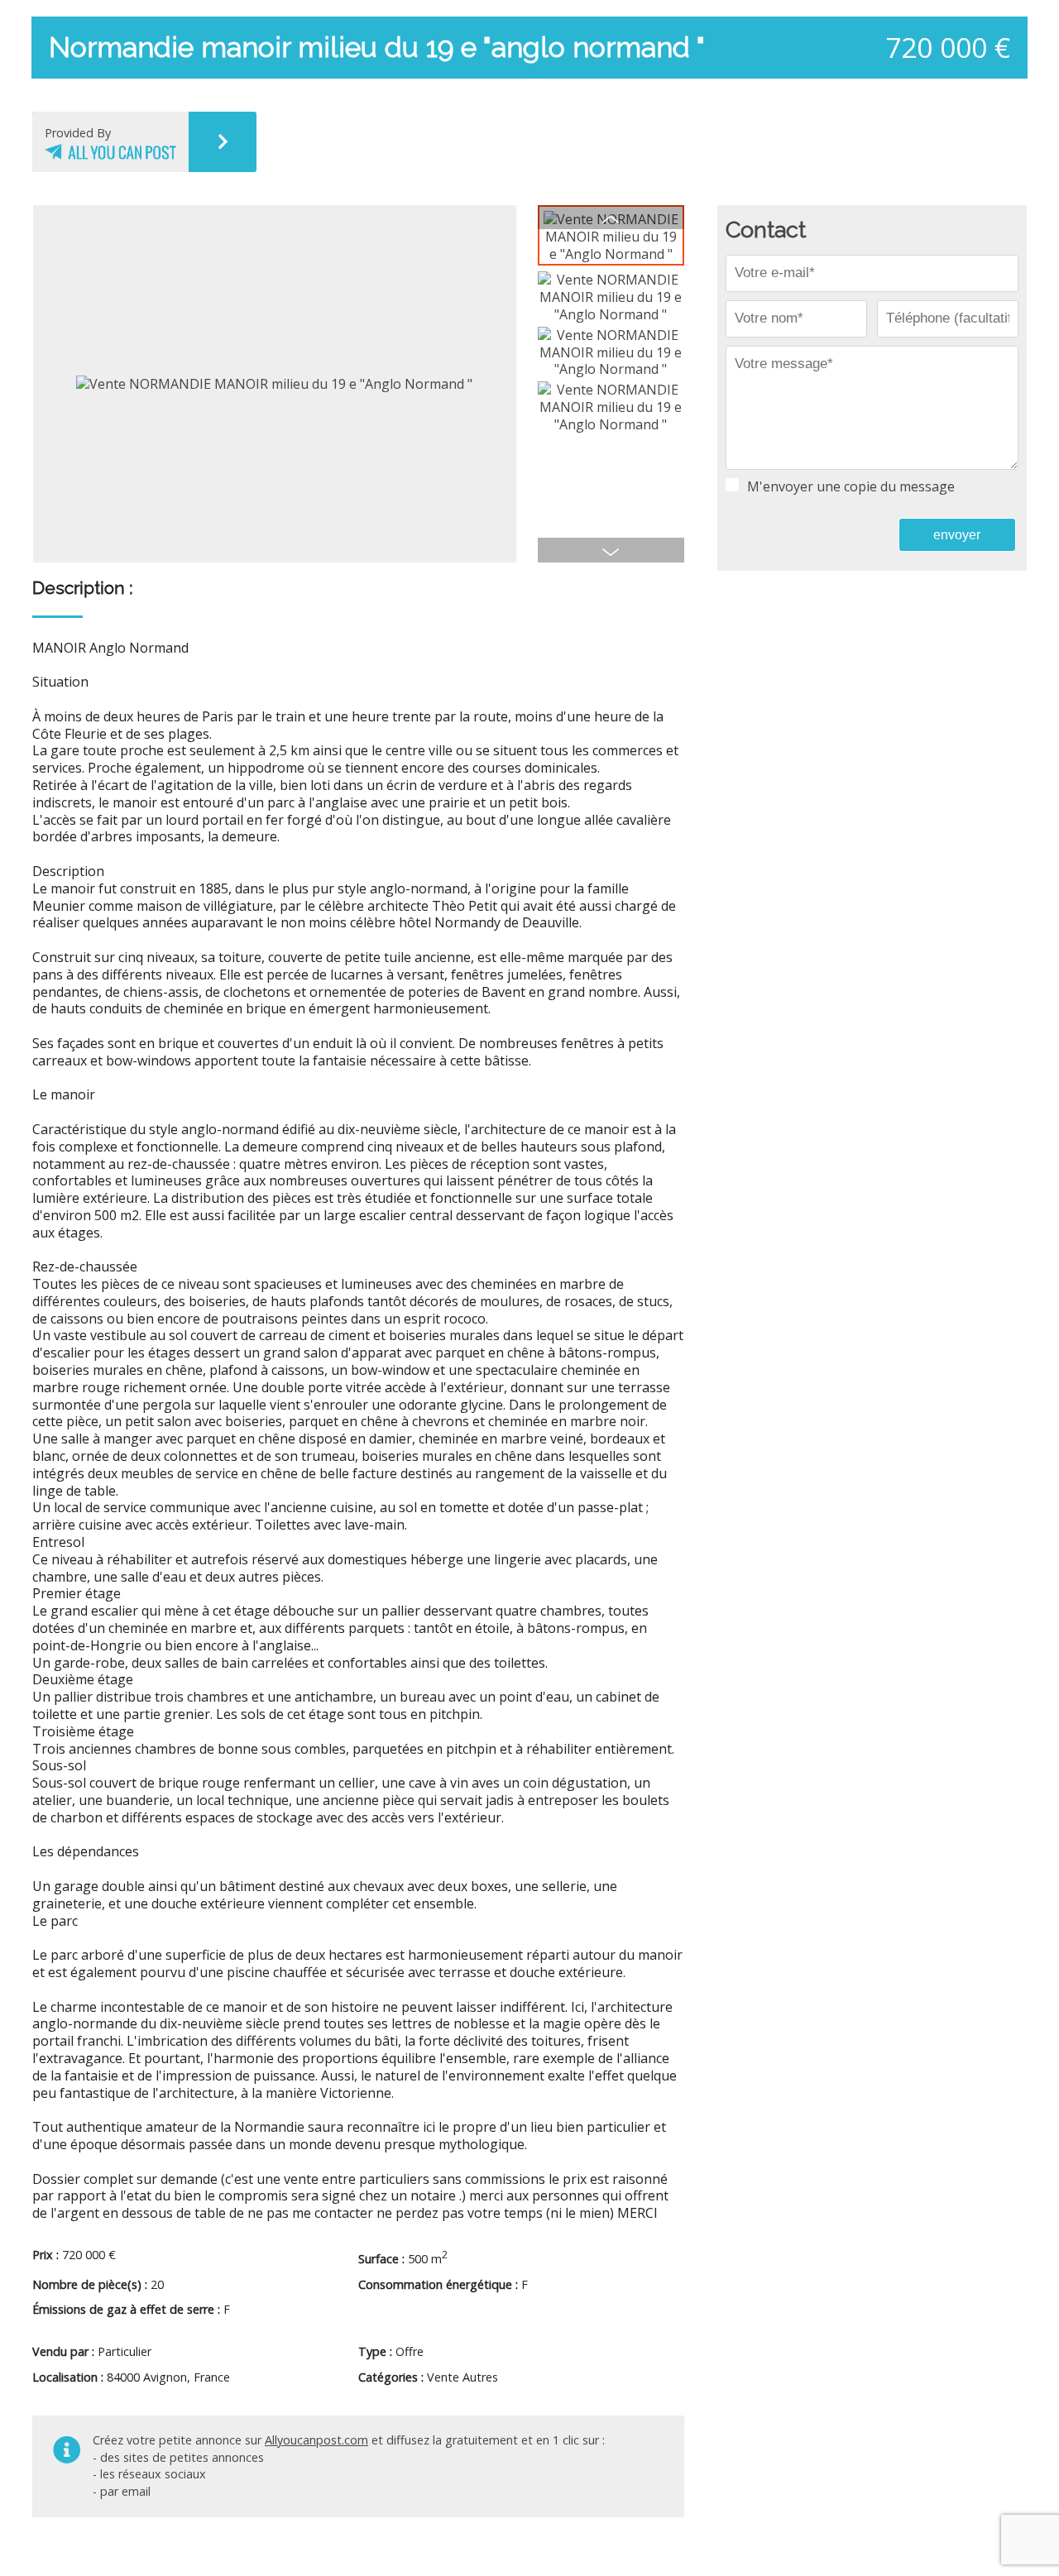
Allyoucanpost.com (316, 2440)
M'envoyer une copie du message (851, 487)
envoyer (957, 535)
